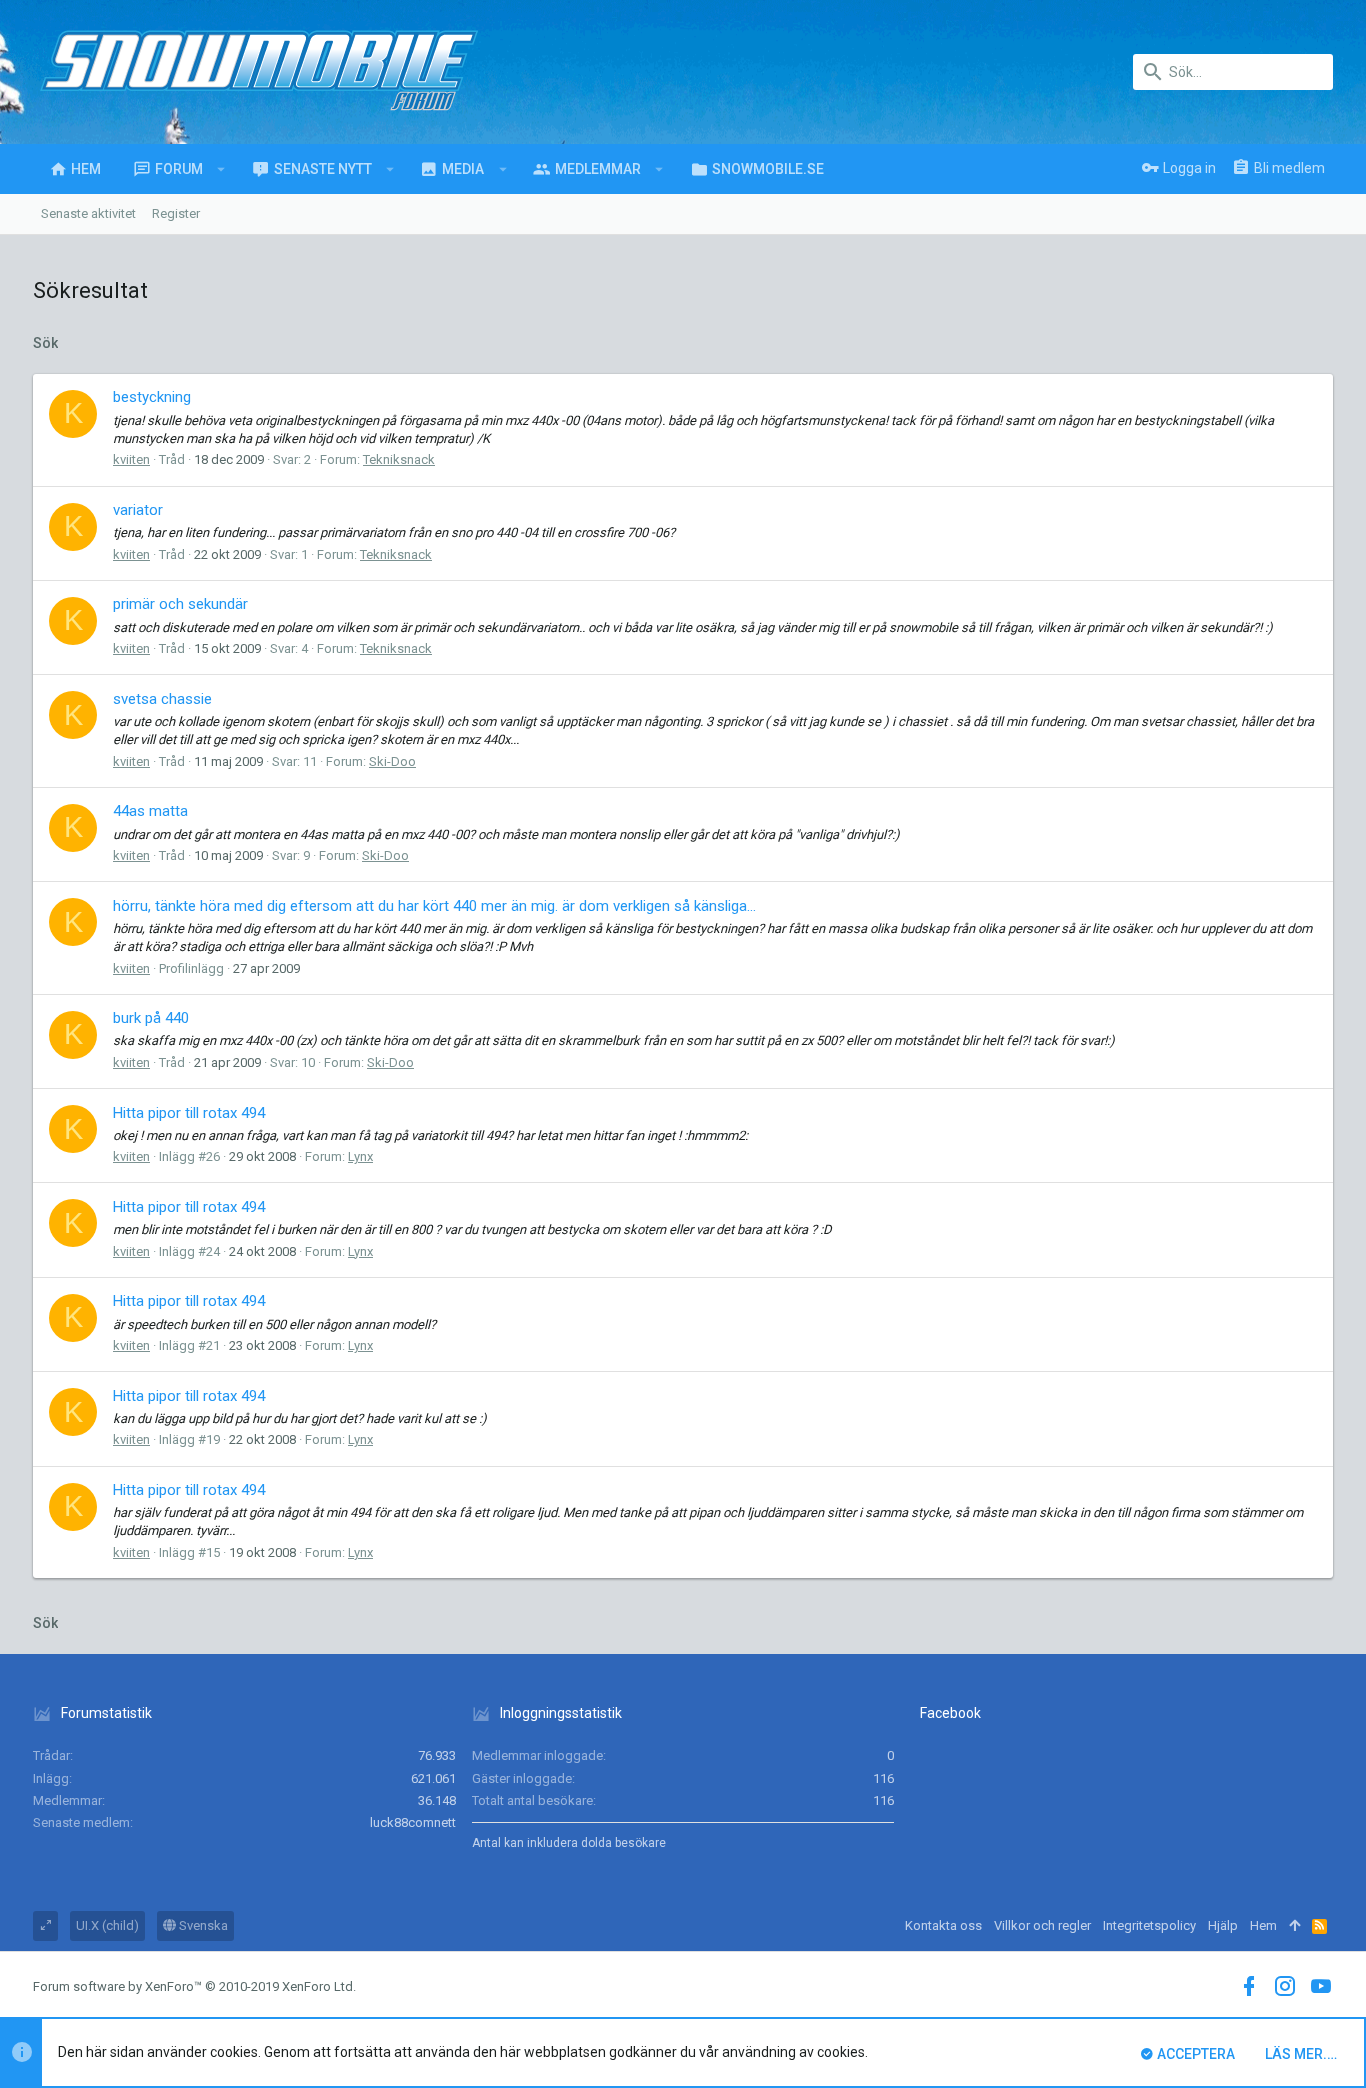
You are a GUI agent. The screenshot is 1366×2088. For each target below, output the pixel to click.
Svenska (202, 1925)
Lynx (360, 1156)
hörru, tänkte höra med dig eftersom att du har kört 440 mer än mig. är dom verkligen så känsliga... (434, 906)
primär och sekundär (180, 604)
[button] (221, 169)
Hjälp (1223, 1925)
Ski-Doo (392, 761)
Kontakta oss (943, 1925)
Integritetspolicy (1149, 1925)
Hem (1263, 1925)
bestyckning (152, 397)
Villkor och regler (1042, 1925)
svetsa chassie (162, 699)
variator (138, 510)
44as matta (150, 811)
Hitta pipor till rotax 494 (189, 1113)
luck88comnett (413, 1822)
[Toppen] (1294, 1926)
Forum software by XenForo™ (194, 1986)
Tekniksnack (399, 459)
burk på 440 (151, 1018)
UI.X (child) (107, 1925)
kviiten (131, 459)
